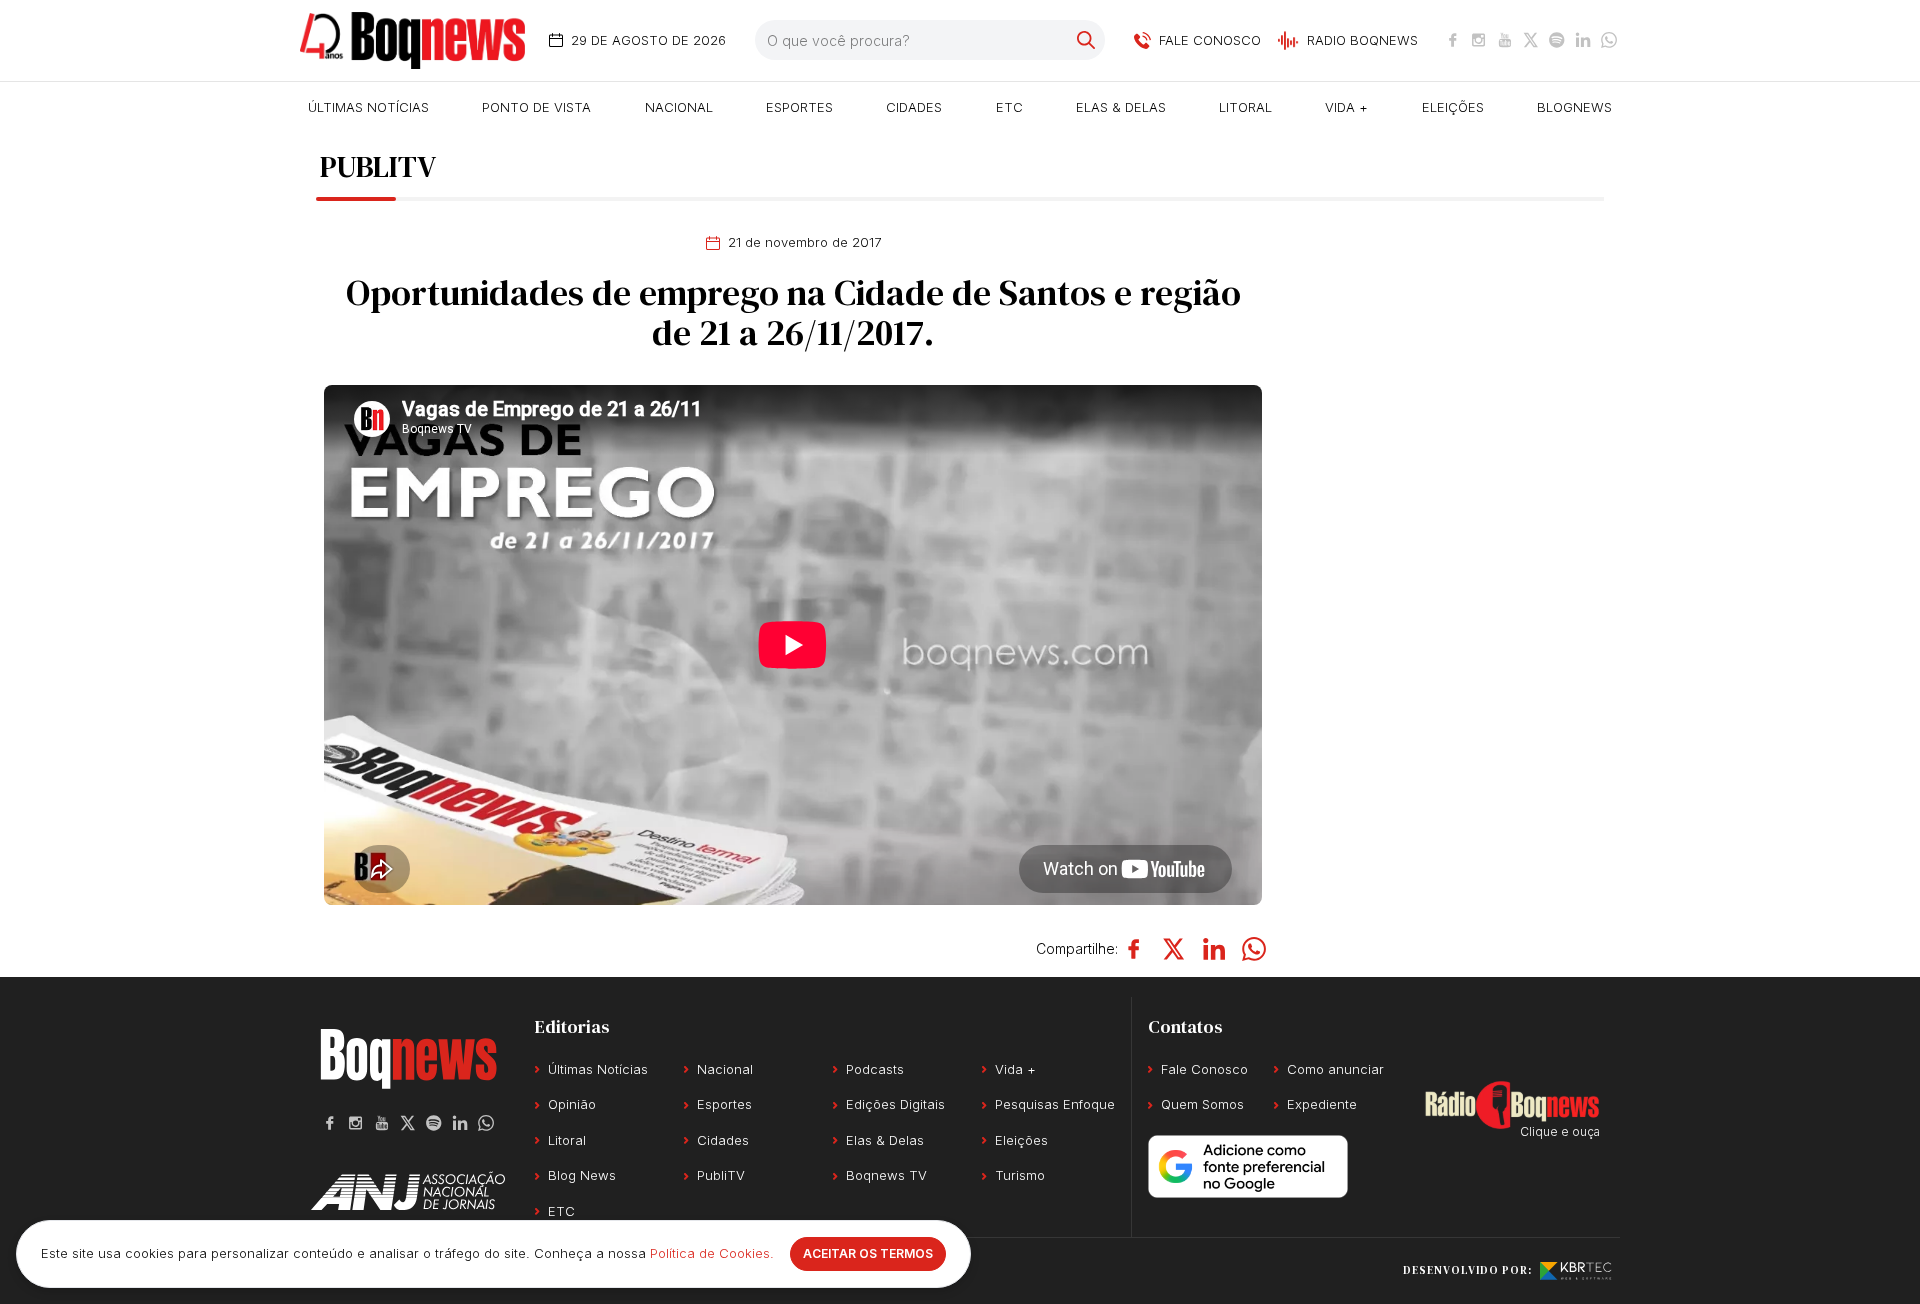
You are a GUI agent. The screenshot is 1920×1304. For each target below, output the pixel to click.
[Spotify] (1557, 40)
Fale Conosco (1204, 1069)
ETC (1009, 107)
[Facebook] (1453, 40)
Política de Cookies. (712, 1253)
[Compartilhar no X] (1174, 949)
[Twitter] (1531, 40)
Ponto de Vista (536, 107)
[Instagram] (1479, 40)
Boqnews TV (886, 1175)
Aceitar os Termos (868, 1253)
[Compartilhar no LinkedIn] (1214, 949)
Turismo (1020, 1175)
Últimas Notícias (368, 107)
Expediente (1322, 1104)
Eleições (1453, 107)
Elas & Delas (1121, 107)
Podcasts (875, 1069)
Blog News (582, 1175)
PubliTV (721, 1175)
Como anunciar (1335, 1069)
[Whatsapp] (1609, 40)
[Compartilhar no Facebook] (1134, 949)
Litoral (1245, 107)
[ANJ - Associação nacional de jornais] (408, 1191)
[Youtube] (1505, 40)
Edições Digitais (895, 1104)
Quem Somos (1202, 1104)
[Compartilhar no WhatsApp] (1254, 949)
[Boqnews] (412, 40)
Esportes (799, 107)
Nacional (679, 107)
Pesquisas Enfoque (1055, 1104)
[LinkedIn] (1583, 40)
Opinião (572, 1104)
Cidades (914, 107)
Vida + (1346, 107)
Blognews (1574, 107)
